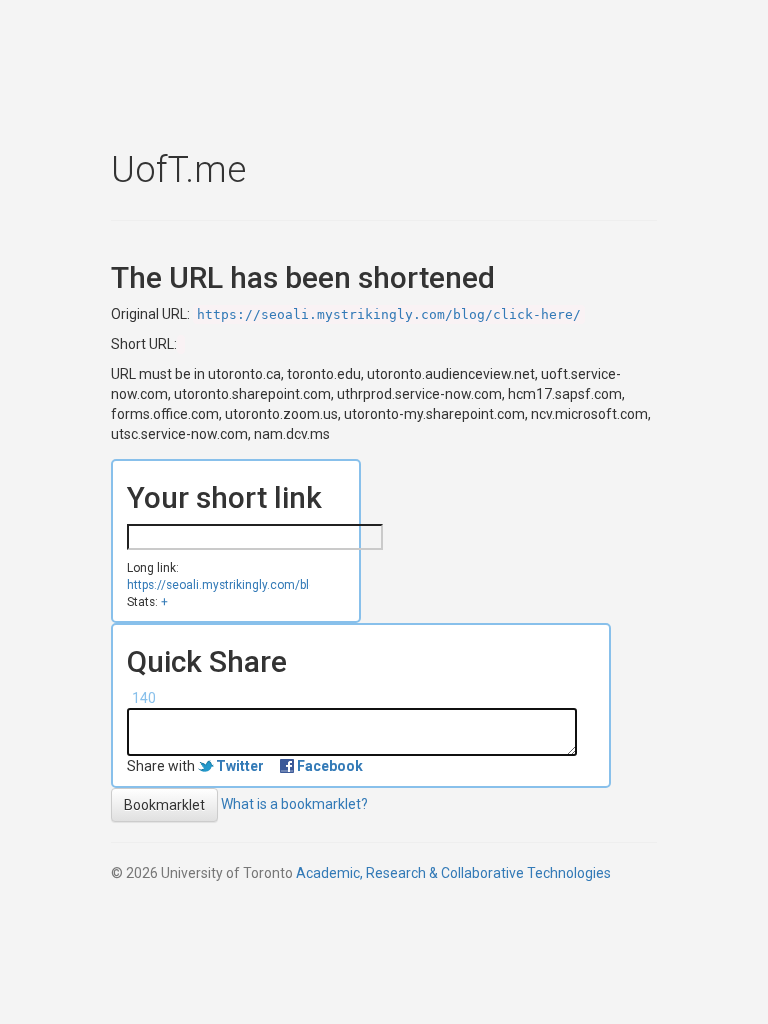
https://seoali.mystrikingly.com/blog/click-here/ (389, 314)
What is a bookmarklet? (294, 804)
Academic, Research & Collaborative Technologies (453, 873)
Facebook (330, 766)
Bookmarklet (164, 805)
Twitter (240, 766)
